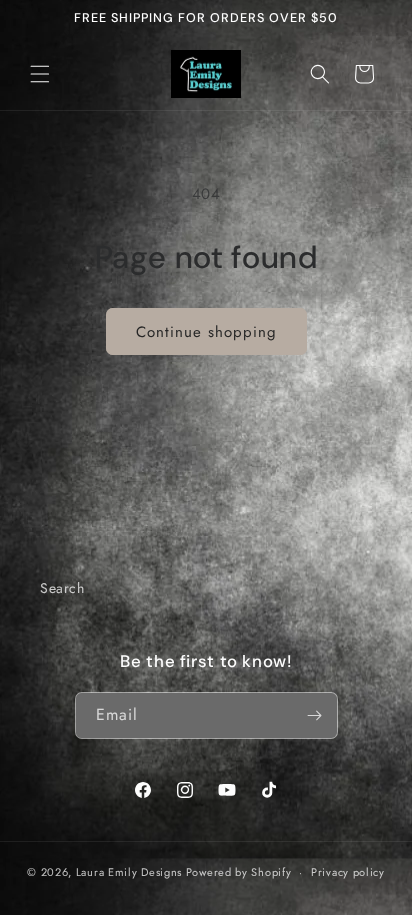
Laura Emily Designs (129, 872)
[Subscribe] (315, 715)
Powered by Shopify (239, 872)
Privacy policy (348, 872)
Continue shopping (206, 332)
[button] (40, 74)
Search (62, 588)
